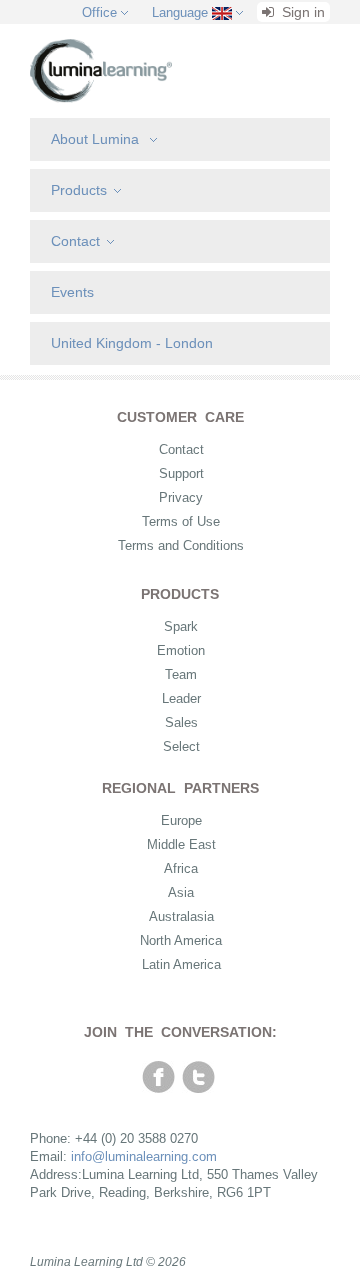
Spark (181, 626)
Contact (75, 241)
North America (181, 940)
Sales (181, 722)
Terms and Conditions (181, 545)
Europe (181, 820)
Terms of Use (181, 521)
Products (79, 190)
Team (181, 674)
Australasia (181, 916)
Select (181, 746)
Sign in (301, 12)
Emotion (181, 650)
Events (72, 292)
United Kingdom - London (132, 343)
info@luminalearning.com (144, 1156)
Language (180, 12)
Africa (181, 868)
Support (181, 473)
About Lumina (97, 139)
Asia (181, 892)
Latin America (181, 964)
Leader (181, 698)
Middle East (181, 844)
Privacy (181, 497)
